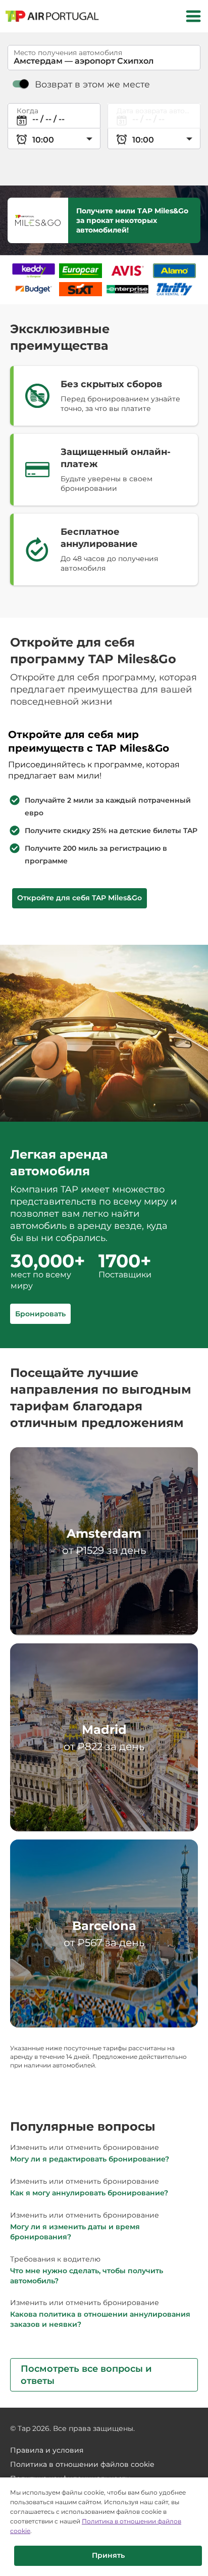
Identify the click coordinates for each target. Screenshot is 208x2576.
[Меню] (193, 16)
